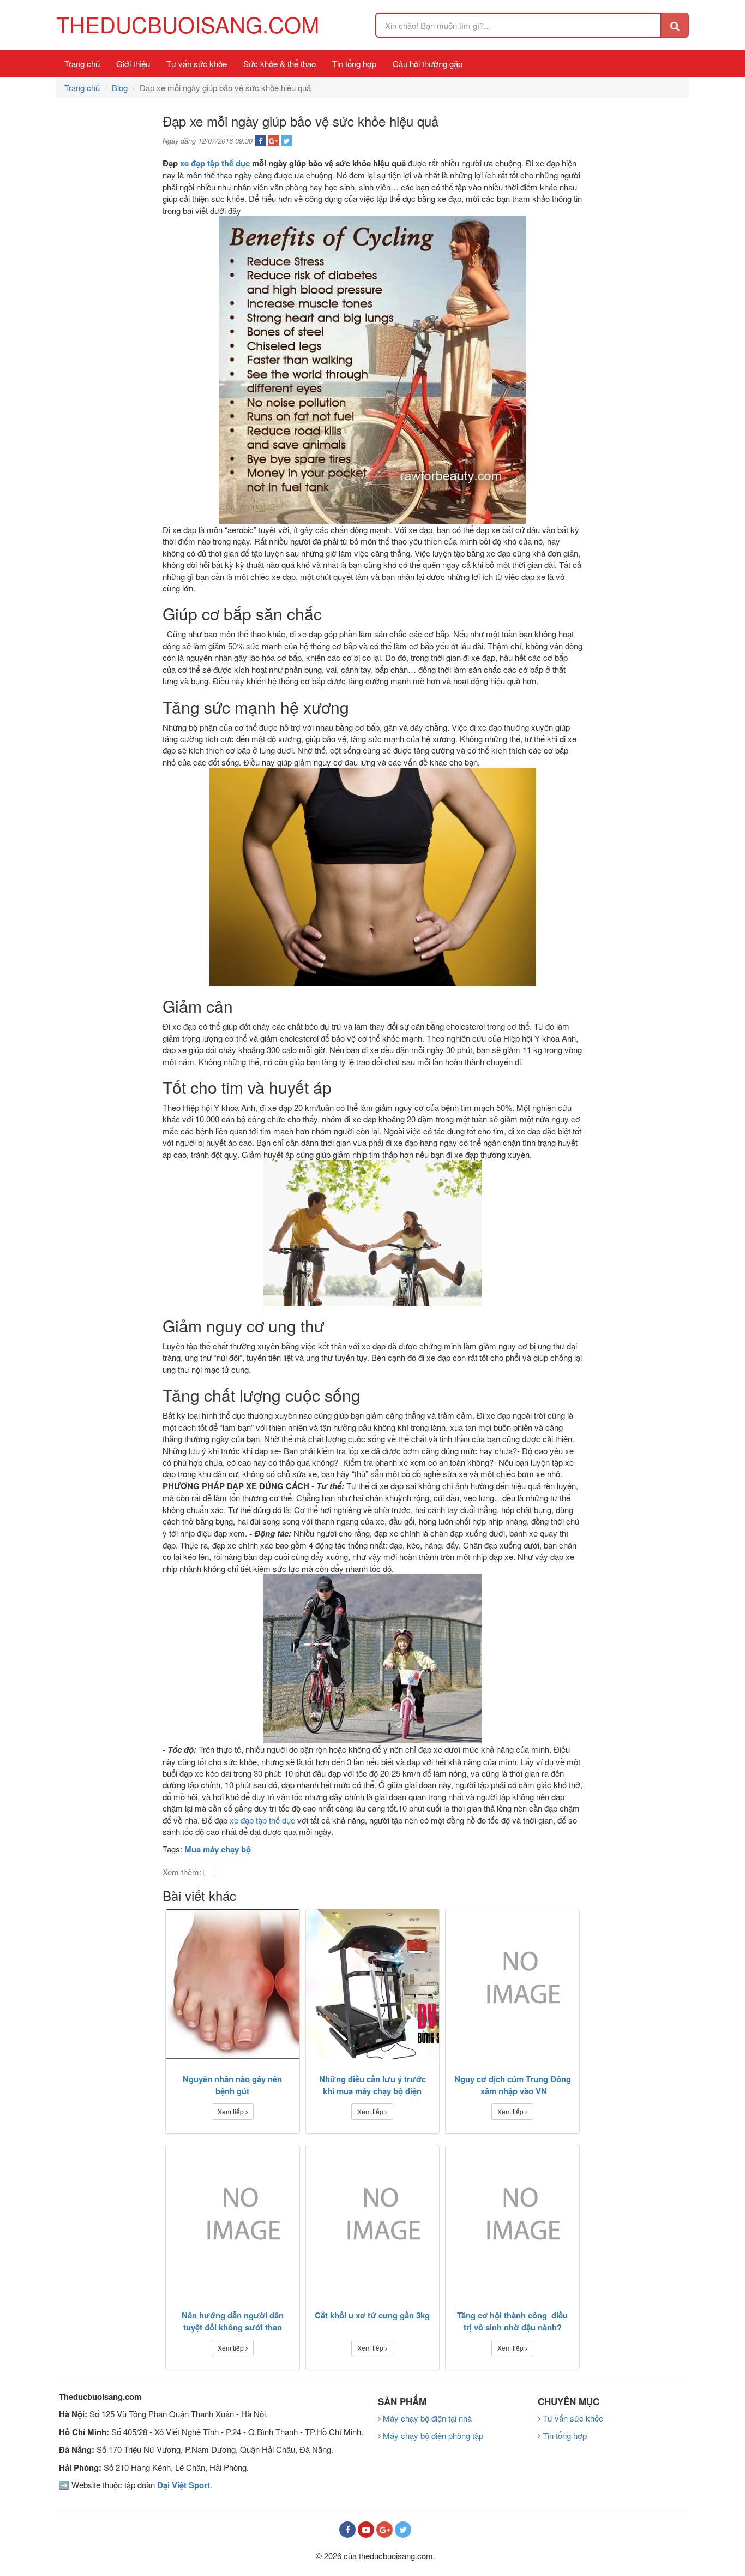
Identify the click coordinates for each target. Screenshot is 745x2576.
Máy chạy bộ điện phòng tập (432, 2435)
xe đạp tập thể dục (216, 163)
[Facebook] (347, 2530)
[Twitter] (403, 2530)
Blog (120, 88)
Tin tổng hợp (354, 64)
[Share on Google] (273, 141)
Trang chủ (82, 64)
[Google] (384, 2530)
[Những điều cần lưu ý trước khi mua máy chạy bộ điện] (373, 1984)
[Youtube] (366, 2530)
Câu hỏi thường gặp (428, 64)
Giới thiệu (133, 64)
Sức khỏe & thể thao (280, 64)
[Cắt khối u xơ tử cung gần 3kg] (373, 2221)
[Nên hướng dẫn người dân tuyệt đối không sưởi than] (233, 2221)
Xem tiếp (232, 2111)
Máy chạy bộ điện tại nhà (426, 2418)
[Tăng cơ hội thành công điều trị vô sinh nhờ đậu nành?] (512, 2221)
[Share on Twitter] (286, 141)
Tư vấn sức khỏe (197, 64)
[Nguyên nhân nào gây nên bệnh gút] (233, 1984)
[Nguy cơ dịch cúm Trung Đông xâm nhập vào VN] (512, 1984)
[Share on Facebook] (260, 141)
